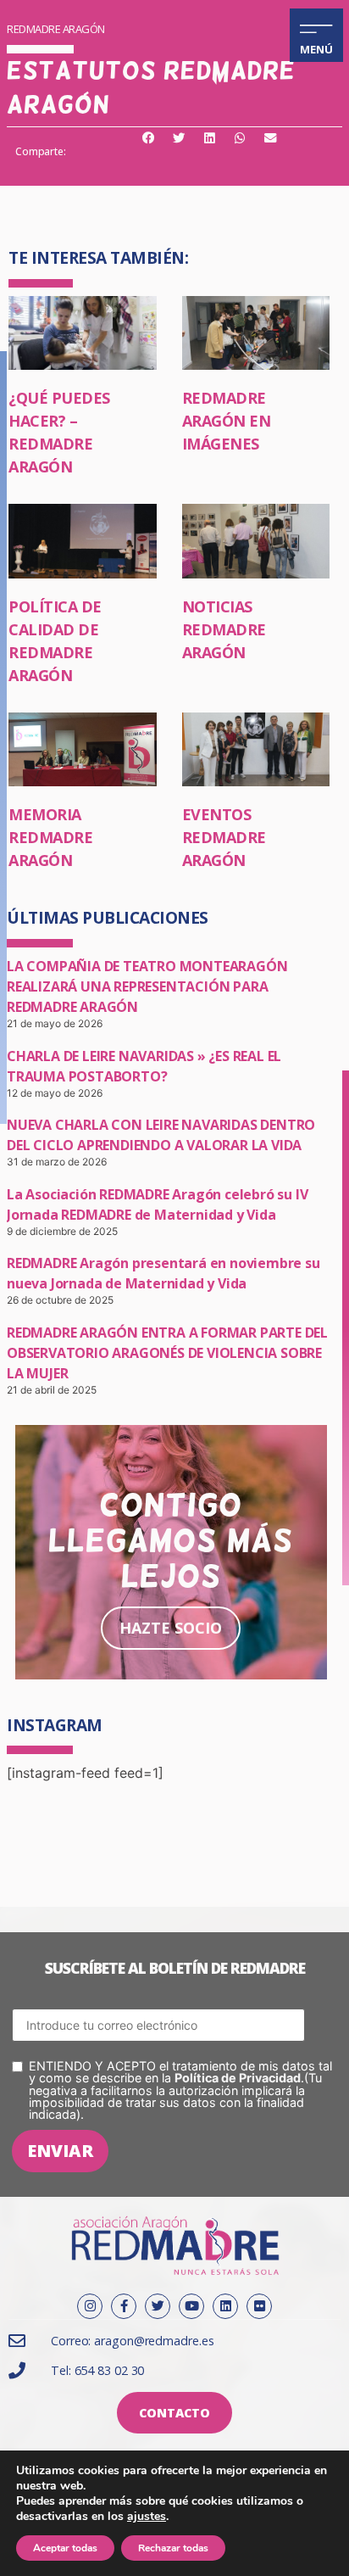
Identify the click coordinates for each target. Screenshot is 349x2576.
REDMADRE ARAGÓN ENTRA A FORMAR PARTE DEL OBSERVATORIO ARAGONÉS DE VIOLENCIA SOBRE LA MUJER (167, 1353)
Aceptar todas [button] (65, 2548)
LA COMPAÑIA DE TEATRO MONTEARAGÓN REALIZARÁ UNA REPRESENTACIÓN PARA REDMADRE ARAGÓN (147, 986)
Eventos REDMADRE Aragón (224, 837)
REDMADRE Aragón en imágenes (227, 421)
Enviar (60, 2151)
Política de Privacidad (238, 2078)
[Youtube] (191, 2306)
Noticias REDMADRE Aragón (224, 629)
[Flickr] (259, 2306)
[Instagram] (90, 2306)
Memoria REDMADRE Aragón (50, 837)
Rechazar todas (173, 2548)
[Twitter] (158, 2306)
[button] (148, 139)
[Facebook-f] (124, 2306)
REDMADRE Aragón (56, 29)
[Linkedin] (225, 2306)
